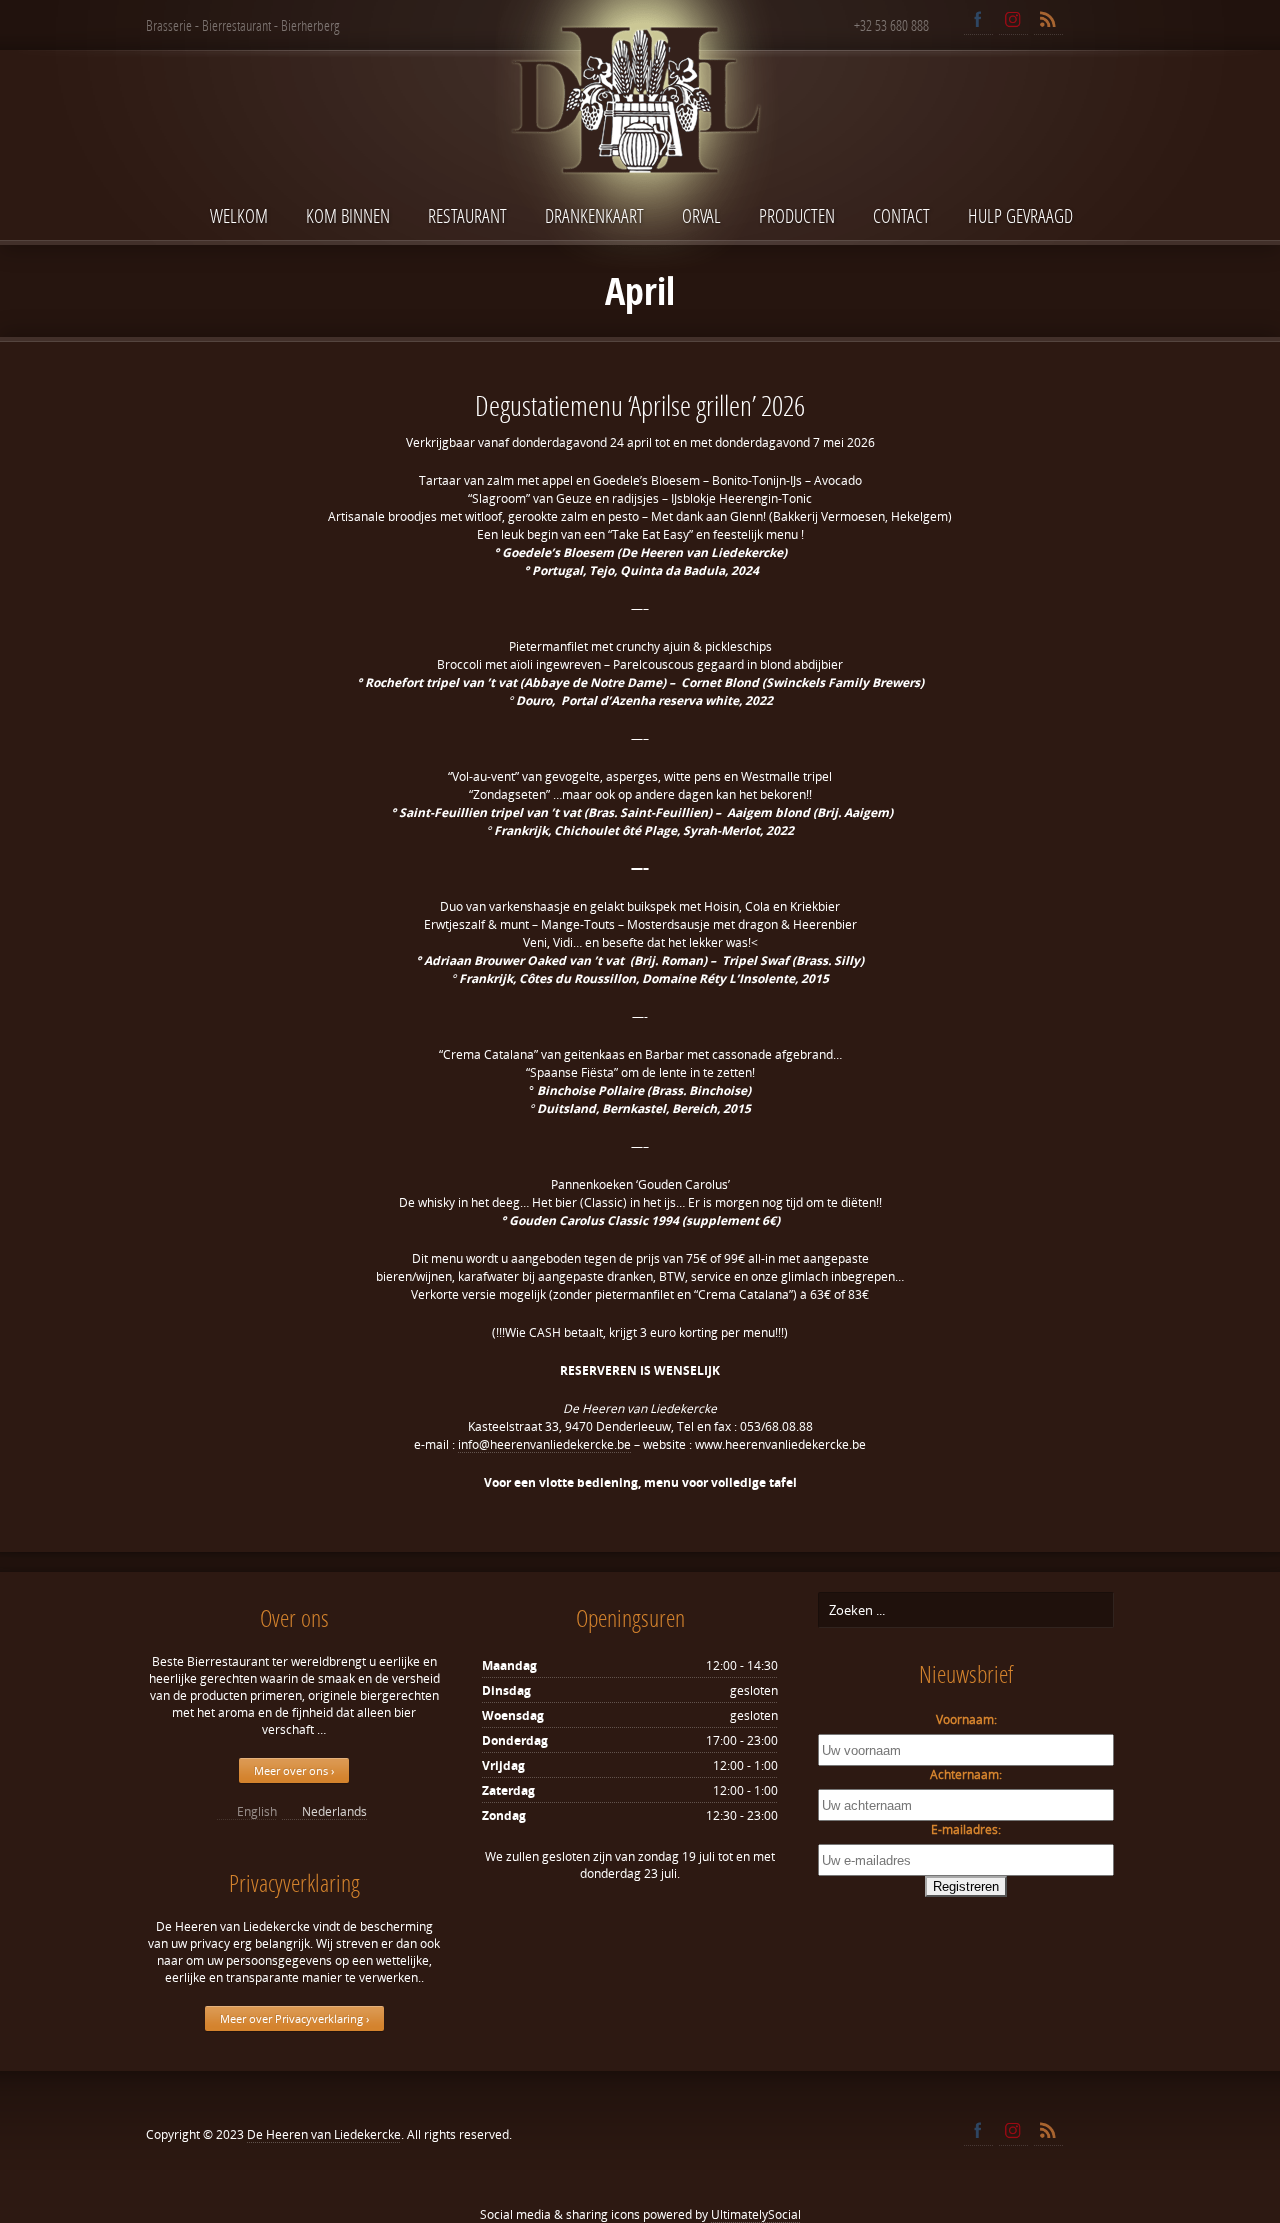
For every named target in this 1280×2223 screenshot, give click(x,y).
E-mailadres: (966, 1829)
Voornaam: (966, 1719)
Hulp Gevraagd (1020, 215)
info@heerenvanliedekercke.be (544, 1444)
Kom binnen (348, 215)
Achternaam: (966, 1774)
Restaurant (467, 215)
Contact (901, 215)
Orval (701, 215)
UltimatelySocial (756, 2214)
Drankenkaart (594, 215)
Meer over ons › (294, 1770)
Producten (797, 215)
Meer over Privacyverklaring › (294, 2018)
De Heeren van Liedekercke (324, 2134)
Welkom (239, 215)
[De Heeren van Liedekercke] (640, 143)
